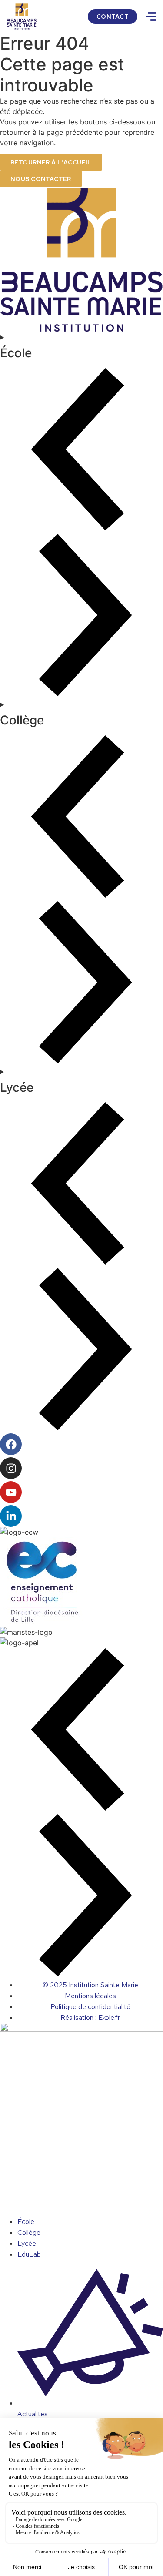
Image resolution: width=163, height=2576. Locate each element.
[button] (81, 1731)
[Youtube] (11, 1492)
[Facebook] (11, 1444)
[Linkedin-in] (11, 1516)
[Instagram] (11, 1468)
